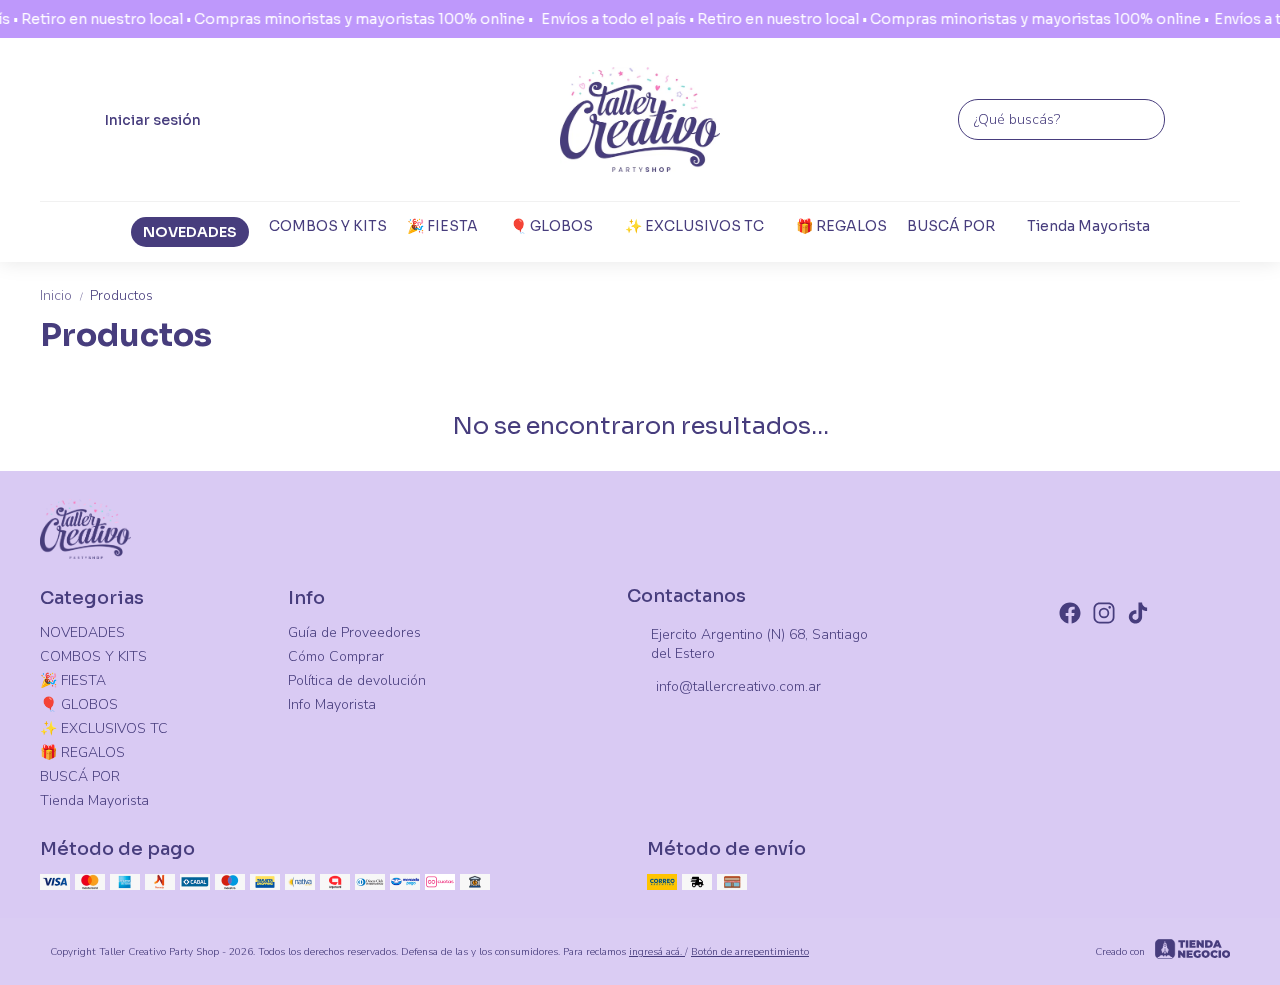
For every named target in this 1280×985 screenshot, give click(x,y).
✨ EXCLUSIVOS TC (694, 226)
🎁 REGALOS (841, 226)
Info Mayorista (332, 704)
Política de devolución (357, 680)
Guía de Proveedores (354, 632)
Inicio (63, 295)
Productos (121, 295)
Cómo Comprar (336, 656)
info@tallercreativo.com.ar (738, 686)
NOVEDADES (190, 232)
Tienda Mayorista (1088, 226)
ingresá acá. (657, 952)
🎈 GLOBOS (551, 226)
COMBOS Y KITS (328, 226)
